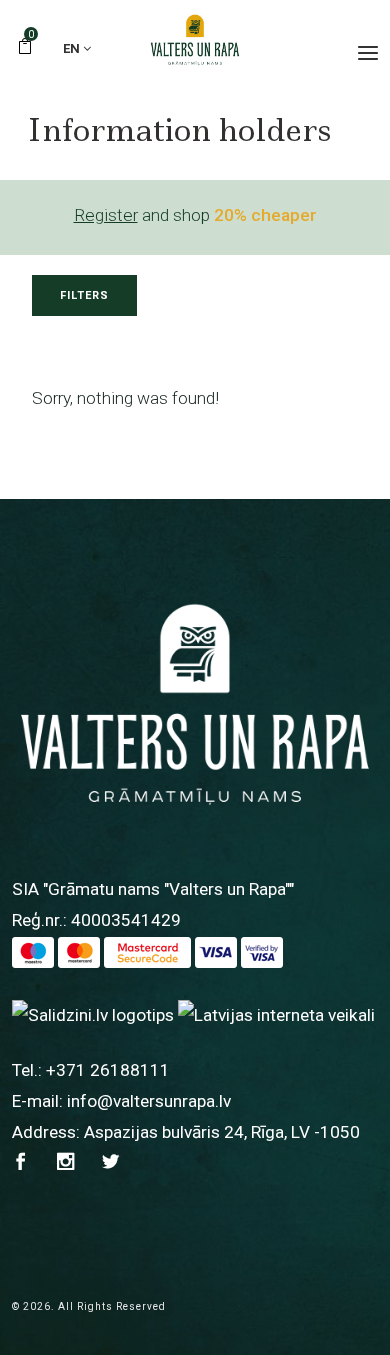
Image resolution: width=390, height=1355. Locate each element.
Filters (84, 295)
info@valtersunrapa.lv (149, 1101)
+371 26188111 (108, 1070)
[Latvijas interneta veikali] (276, 1014)
